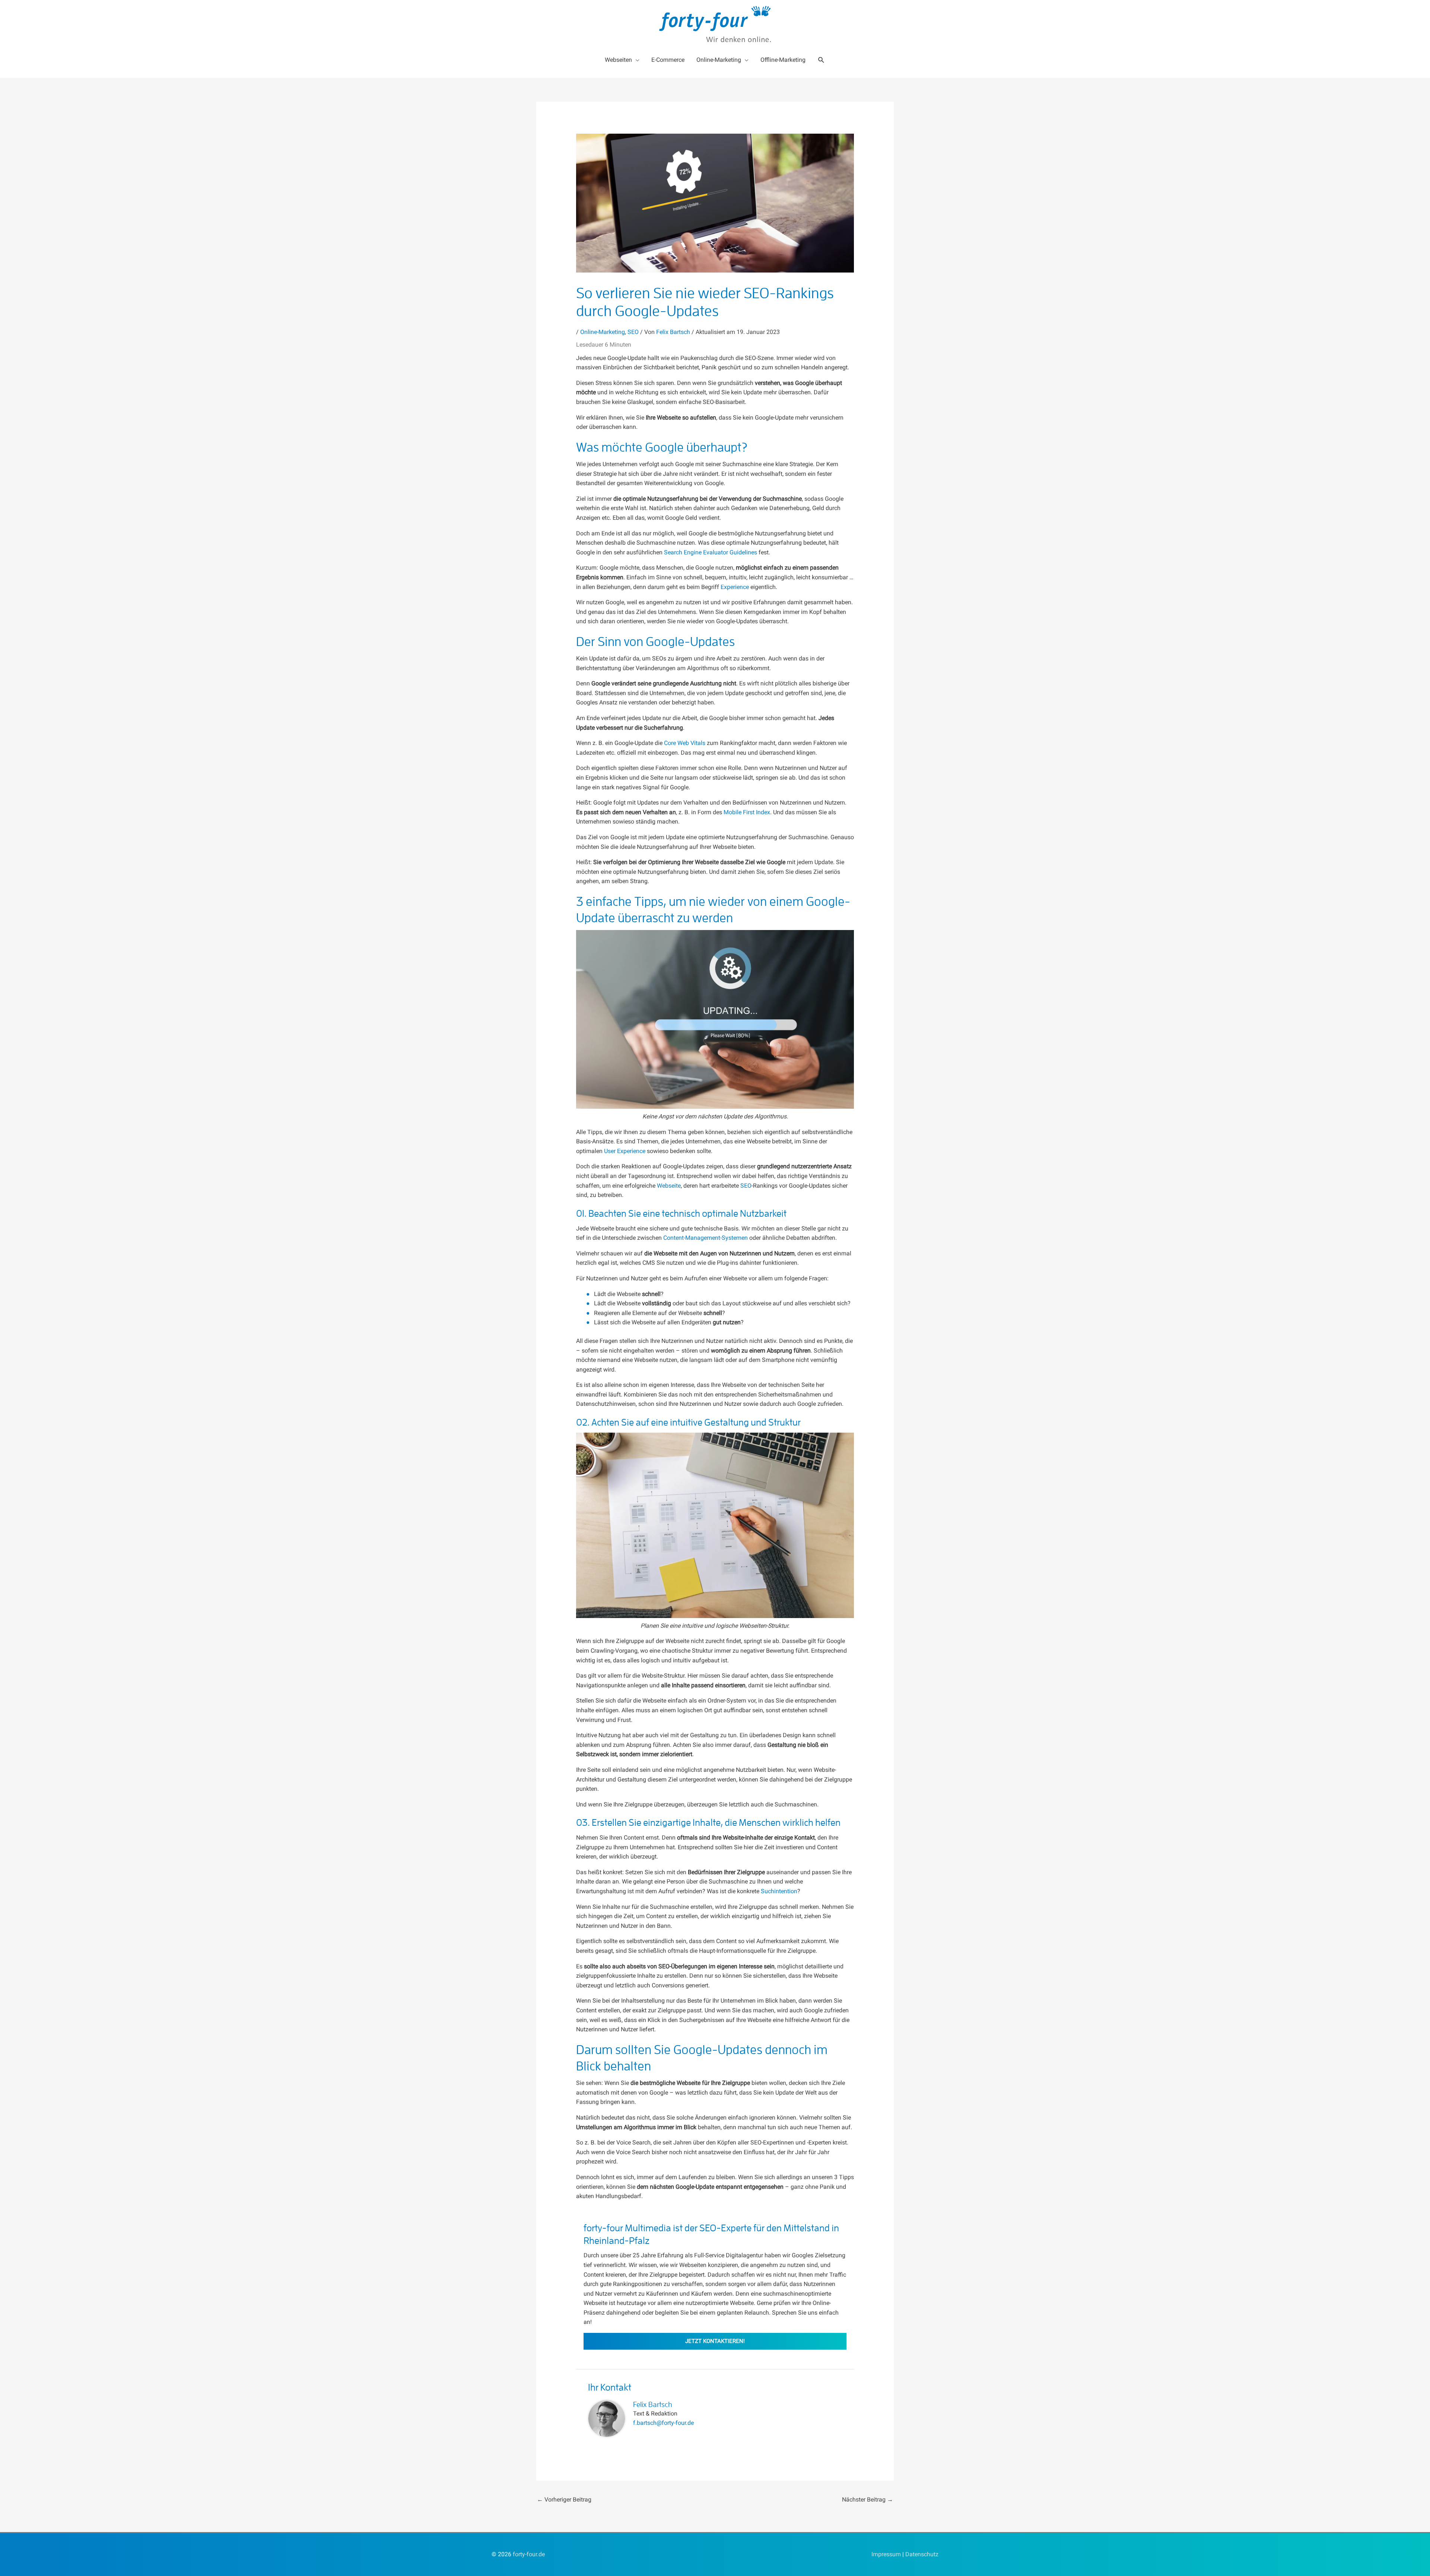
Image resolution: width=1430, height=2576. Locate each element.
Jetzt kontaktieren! (715, 2341)
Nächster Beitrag (867, 2499)
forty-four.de (529, 2554)
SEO (633, 332)
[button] (821, 60)
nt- (682, 1238)
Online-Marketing (603, 332)
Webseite (669, 1186)
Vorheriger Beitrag (564, 2499)
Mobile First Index (747, 812)
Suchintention (779, 1891)
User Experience (625, 1151)
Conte (671, 1238)
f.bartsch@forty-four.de (663, 2423)
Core (671, 743)
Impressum (886, 2554)
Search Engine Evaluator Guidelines (711, 552)
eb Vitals (694, 743)
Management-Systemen (716, 1238)
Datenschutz (922, 2554)
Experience (735, 587)
